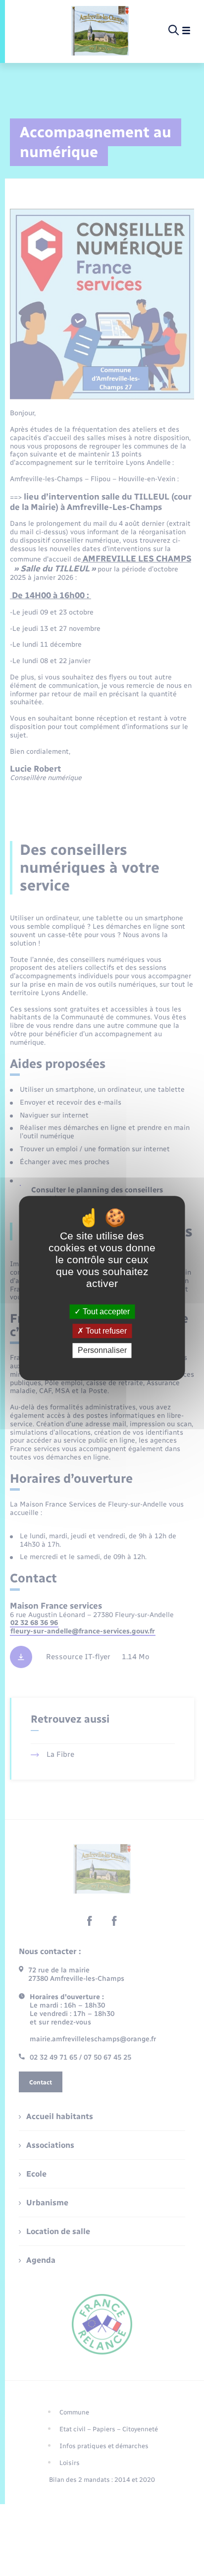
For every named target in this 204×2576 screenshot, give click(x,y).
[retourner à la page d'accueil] (100, 31)
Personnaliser (102, 1351)
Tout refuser (105, 1331)
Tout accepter (105, 1312)
